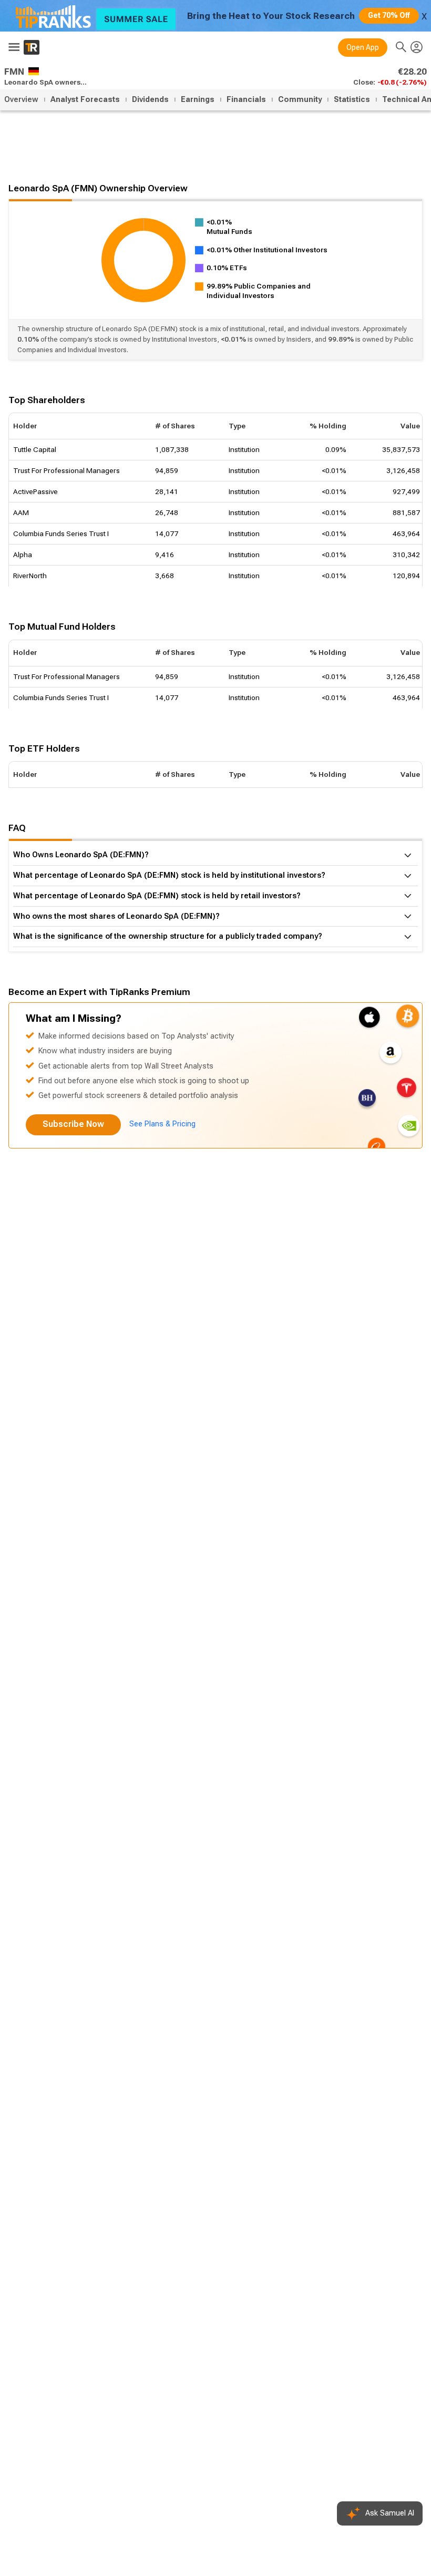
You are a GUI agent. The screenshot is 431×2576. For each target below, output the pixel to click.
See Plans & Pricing (162, 1124)
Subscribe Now (73, 1124)
